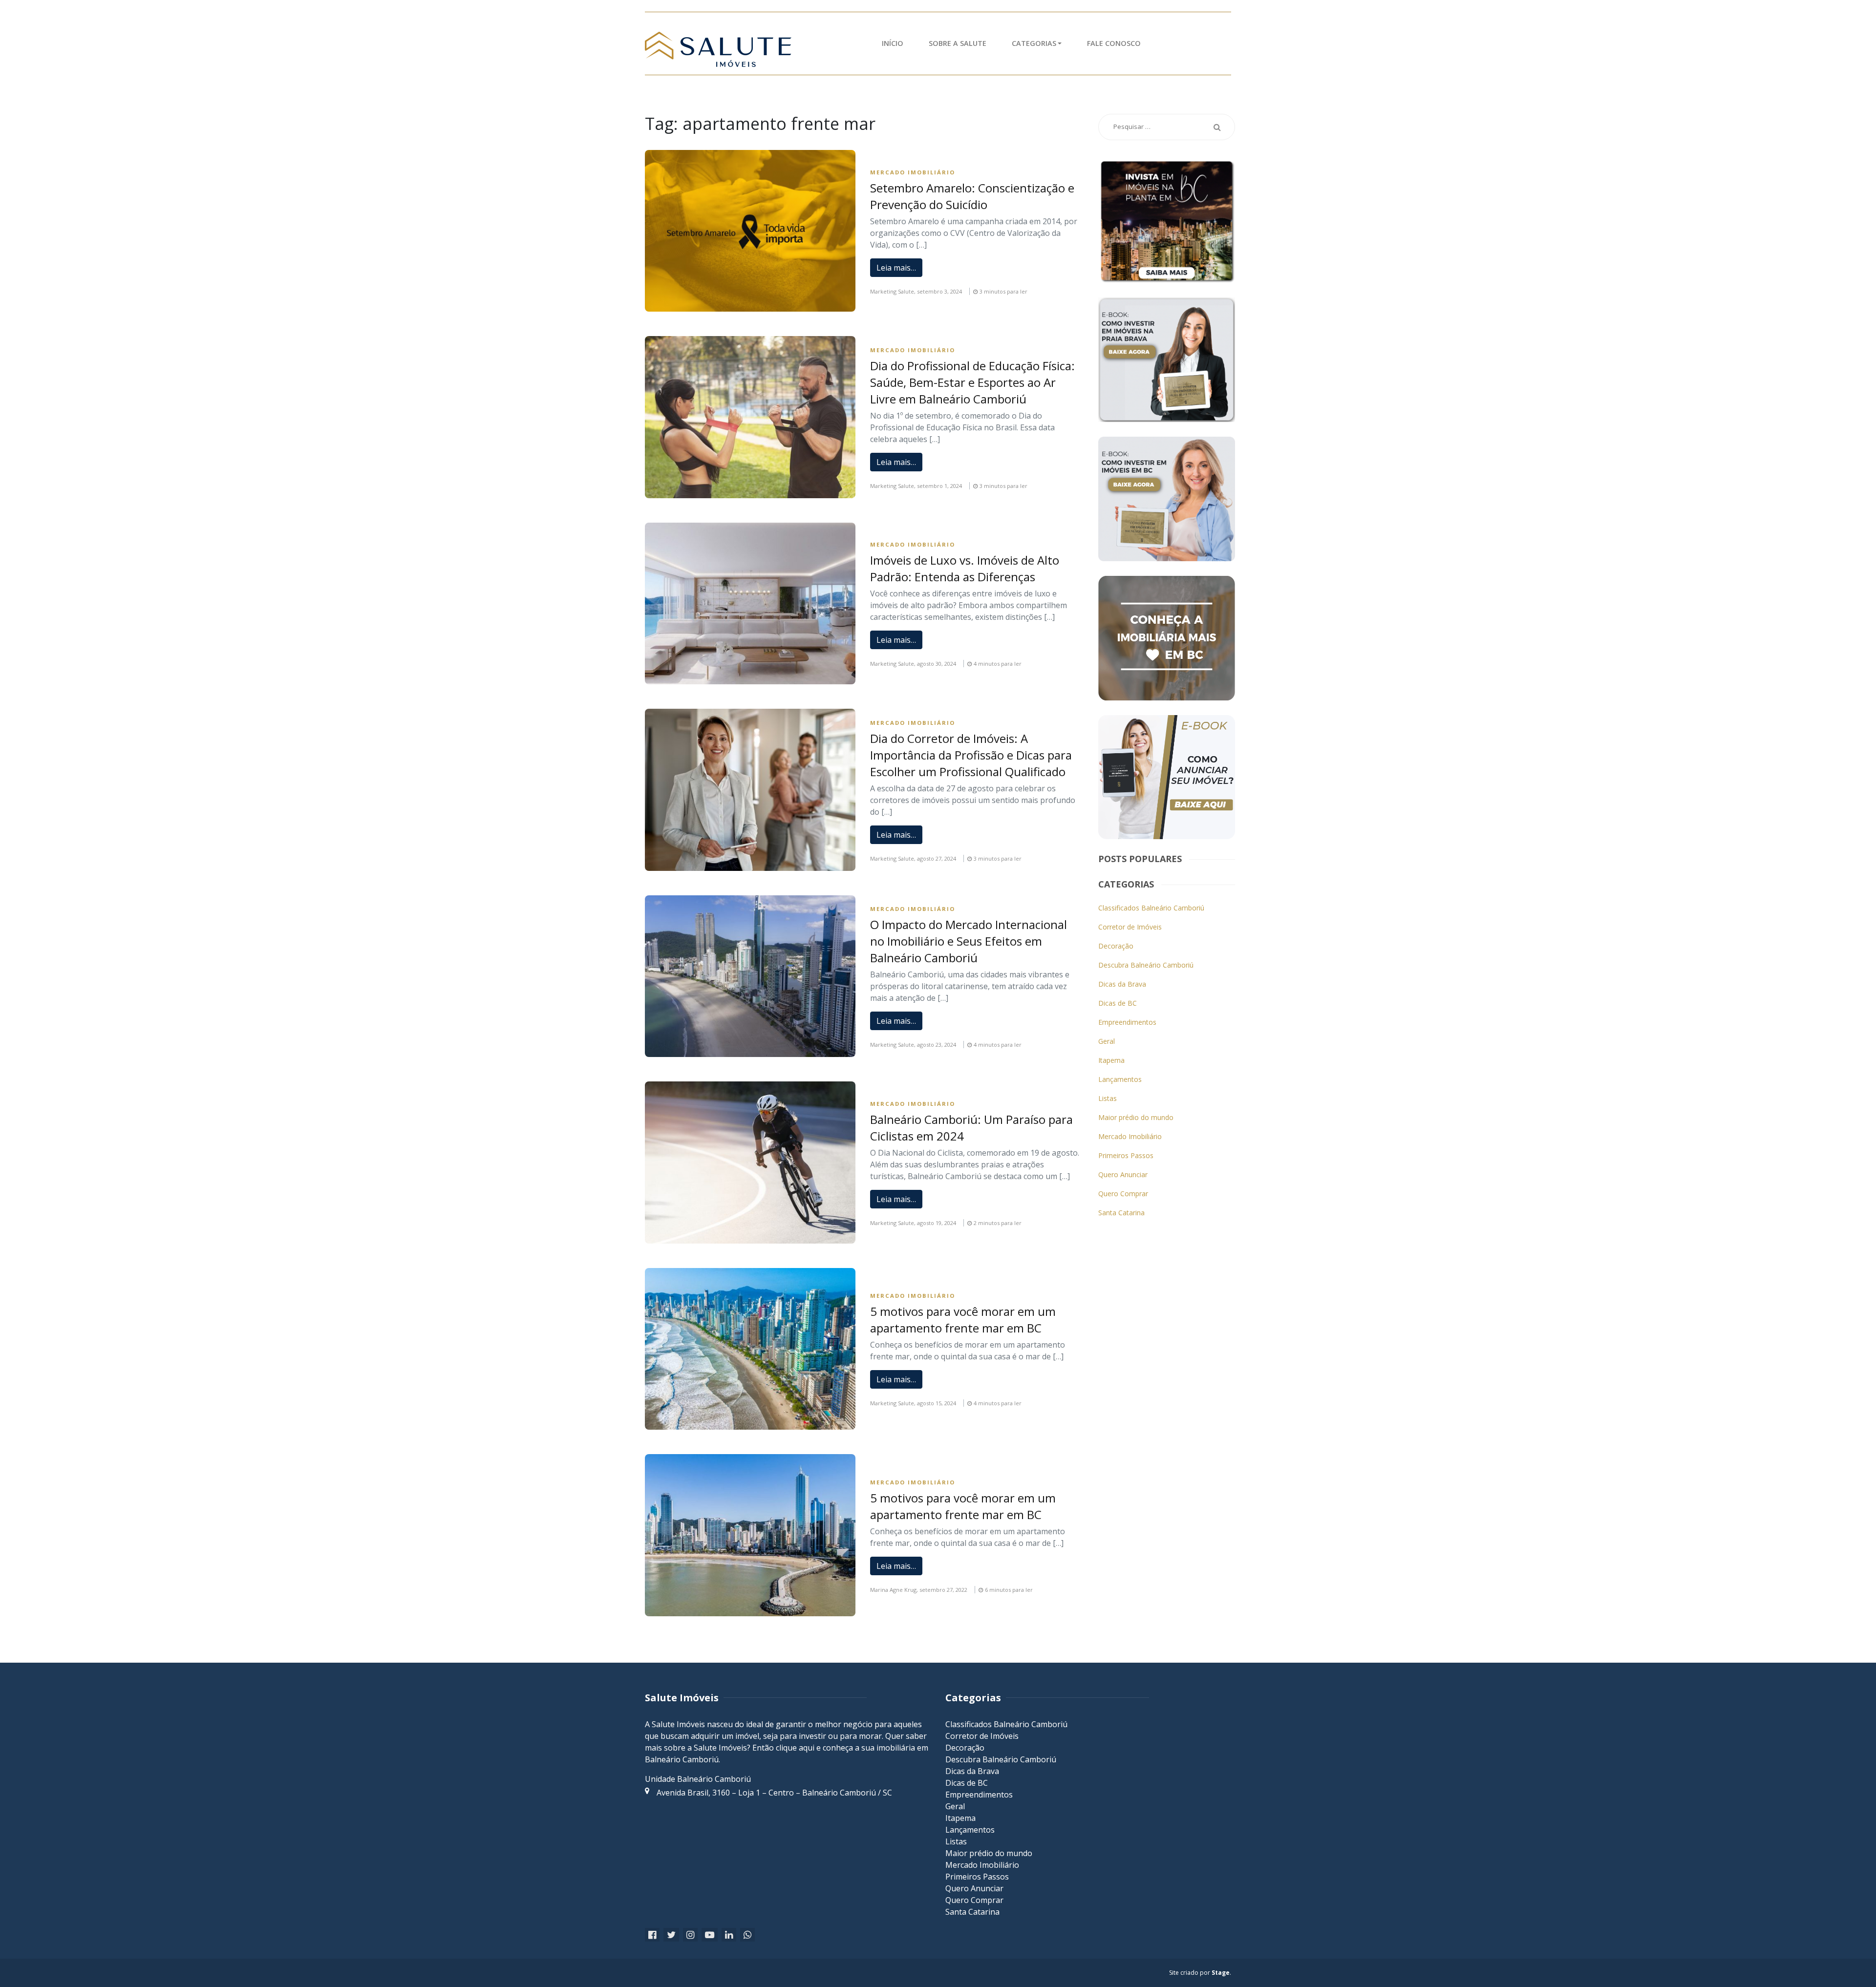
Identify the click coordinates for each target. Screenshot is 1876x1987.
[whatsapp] (747, 1935)
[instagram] (690, 1935)
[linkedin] (729, 1935)
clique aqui (795, 1748)
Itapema (1111, 1060)
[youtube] (710, 1935)
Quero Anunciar (1123, 1174)
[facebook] (652, 1935)
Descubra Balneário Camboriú (1146, 965)
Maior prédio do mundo (1136, 1117)
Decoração (1116, 946)
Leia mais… (896, 268)
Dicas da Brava (1122, 984)
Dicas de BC (1118, 1003)
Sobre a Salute (958, 43)
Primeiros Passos (1126, 1155)
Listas (1108, 1098)
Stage (1221, 1973)
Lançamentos (1120, 1079)
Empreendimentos (1127, 1022)
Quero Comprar (1123, 1194)
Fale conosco (1114, 43)
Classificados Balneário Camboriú (1151, 908)
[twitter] (671, 1935)
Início (893, 43)
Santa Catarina (1121, 1213)
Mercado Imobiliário (913, 172)
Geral (1107, 1041)
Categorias (1034, 43)
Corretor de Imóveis (1130, 927)
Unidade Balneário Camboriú (698, 1779)
